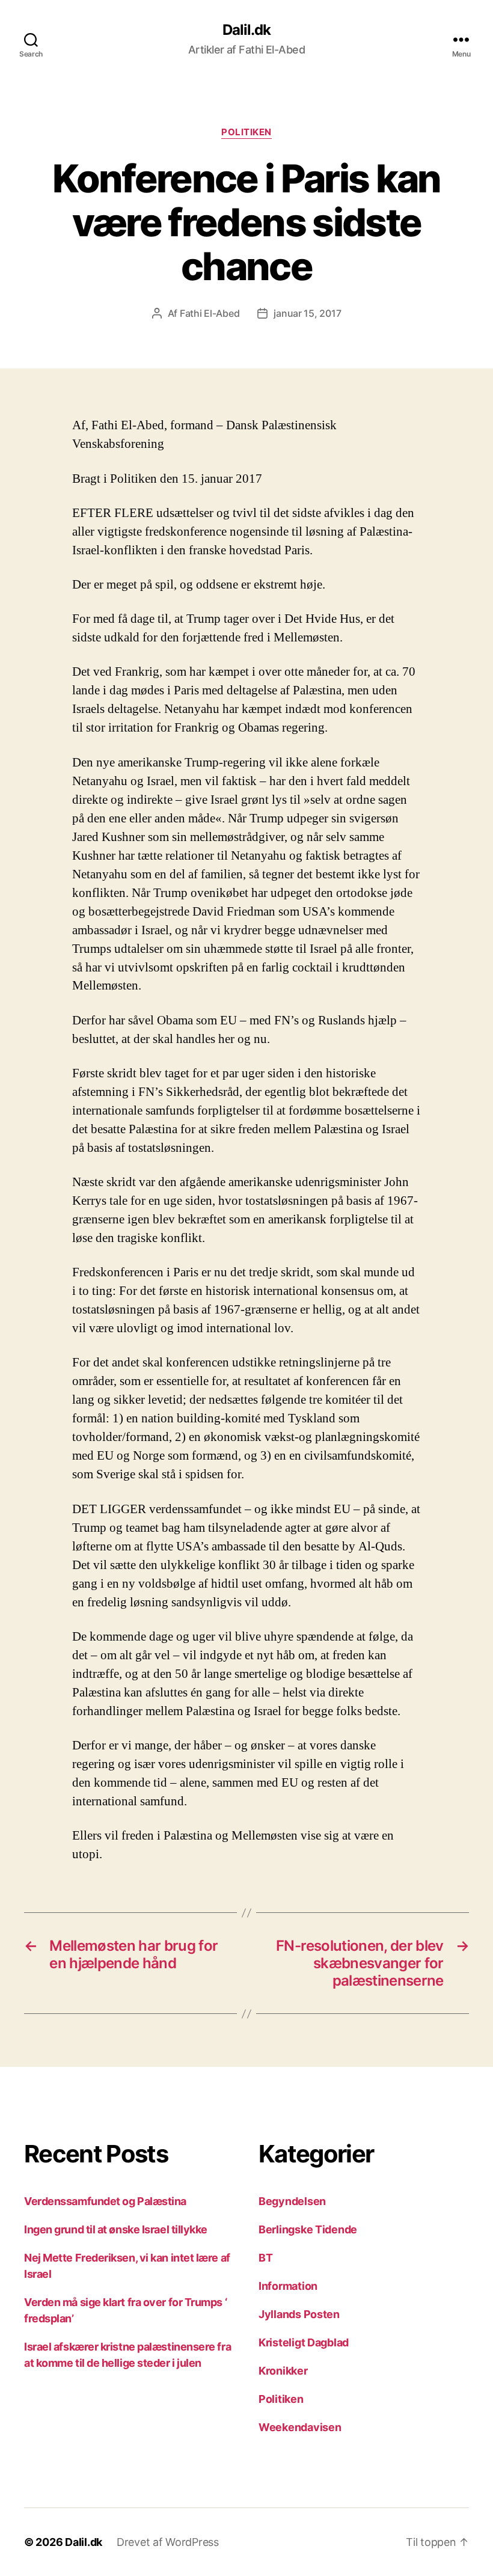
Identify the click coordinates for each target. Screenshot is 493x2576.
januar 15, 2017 (307, 313)
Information (288, 2286)
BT (265, 2258)
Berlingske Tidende (308, 2229)
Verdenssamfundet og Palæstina (105, 2201)
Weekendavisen (300, 2427)
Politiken (246, 132)
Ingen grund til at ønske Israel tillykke (116, 2229)
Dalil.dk (246, 30)
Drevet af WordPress (168, 2542)
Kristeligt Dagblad (304, 2342)
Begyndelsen (292, 2201)
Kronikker (283, 2371)
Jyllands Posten (299, 2314)
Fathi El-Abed (210, 313)
